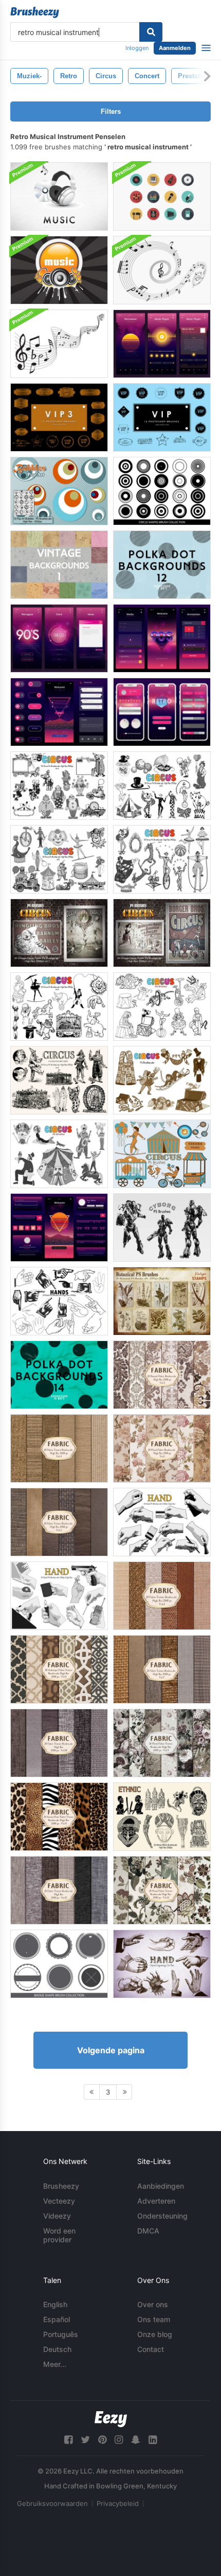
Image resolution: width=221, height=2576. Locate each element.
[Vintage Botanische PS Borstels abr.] (162, 1301)
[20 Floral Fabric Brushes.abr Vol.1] (162, 1448)
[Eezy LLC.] (111, 2419)
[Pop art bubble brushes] (59, 491)
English (55, 2304)
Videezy (57, 2216)
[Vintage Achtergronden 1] (59, 565)
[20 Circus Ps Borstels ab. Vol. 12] (162, 1154)
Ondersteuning (162, 2216)
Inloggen (137, 48)
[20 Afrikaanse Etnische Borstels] (162, 1817)
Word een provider (59, 2235)
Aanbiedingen (161, 2186)
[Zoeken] (151, 32)
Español (57, 2319)
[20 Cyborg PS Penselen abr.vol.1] (162, 1227)
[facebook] (68, 2440)
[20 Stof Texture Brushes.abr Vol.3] (59, 1522)
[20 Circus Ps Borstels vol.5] (59, 1007)
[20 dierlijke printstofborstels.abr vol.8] (59, 1817)
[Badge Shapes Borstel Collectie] (59, 1964)
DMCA (148, 2231)
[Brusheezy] (35, 12)
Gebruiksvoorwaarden (52, 2503)
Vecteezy (59, 2201)
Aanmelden (175, 48)
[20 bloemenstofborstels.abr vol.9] (162, 1743)
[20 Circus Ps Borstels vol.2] (162, 786)
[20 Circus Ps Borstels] (162, 1007)
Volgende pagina (111, 2050)
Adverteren (156, 2201)
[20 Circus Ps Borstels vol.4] (162, 859)
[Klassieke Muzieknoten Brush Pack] (59, 344)
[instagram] (119, 2440)
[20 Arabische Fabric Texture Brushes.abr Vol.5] (59, 1669)
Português (61, 2334)
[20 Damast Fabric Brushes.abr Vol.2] (162, 1375)
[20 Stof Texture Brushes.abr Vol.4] (59, 1448)
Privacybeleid (118, 2503)
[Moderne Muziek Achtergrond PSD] (59, 270)
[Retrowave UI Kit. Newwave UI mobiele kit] (162, 638)
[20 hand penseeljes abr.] (162, 1522)
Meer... (55, 2364)
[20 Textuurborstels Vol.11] (59, 1890)
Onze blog (155, 2334)
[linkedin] (153, 2440)
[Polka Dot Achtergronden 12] (162, 565)
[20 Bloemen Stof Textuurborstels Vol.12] (162, 1890)
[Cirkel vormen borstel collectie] (162, 491)
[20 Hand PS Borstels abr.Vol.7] (162, 1964)
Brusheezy (61, 2186)
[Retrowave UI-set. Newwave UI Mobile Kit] (162, 344)
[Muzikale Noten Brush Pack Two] (162, 270)
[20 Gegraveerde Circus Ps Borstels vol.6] (59, 1080)
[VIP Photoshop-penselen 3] (59, 417)
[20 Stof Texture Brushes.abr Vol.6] (162, 1596)
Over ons (153, 2304)
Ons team (154, 2319)
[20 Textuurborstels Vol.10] (59, 1743)
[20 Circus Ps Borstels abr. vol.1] (59, 859)
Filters (111, 111)
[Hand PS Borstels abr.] (59, 1301)
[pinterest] (102, 2440)
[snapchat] (136, 2440)
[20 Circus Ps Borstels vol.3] (59, 786)
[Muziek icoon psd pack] (162, 196)
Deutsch (57, 2349)
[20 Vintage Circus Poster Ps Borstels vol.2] (162, 933)
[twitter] (85, 2440)
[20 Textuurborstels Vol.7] (162, 1669)
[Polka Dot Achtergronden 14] (59, 1375)
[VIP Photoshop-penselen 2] (162, 417)
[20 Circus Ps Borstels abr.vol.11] (162, 1080)
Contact (151, 2349)
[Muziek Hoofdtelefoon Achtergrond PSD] (59, 196)
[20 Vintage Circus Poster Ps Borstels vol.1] (59, 933)
